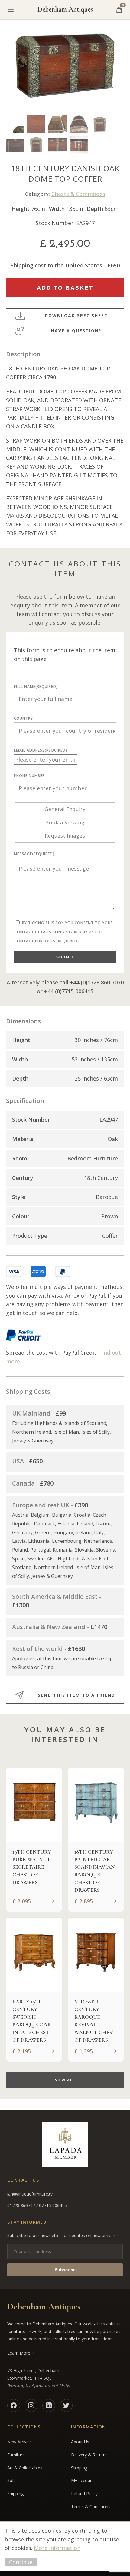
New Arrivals (19, 2442)
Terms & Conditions (91, 2506)
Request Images (65, 836)
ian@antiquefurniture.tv (30, 2194)
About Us (80, 2442)
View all (65, 2080)
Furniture (16, 2455)
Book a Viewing (65, 822)
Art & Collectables (25, 2468)
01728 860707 (22, 2205)
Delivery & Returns (89, 2455)
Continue (21, 2562)
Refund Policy (84, 2493)
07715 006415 (53, 2205)
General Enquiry (65, 809)
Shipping (15, 2493)
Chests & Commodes (78, 194)
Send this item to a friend (76, 1695)
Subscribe (65, 2270)
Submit (65, 957)
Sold (11, 2480)
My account (83, 2480)
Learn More (19, 2353)
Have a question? (76, 331)
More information (57, 2548)
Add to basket (65, 288)
